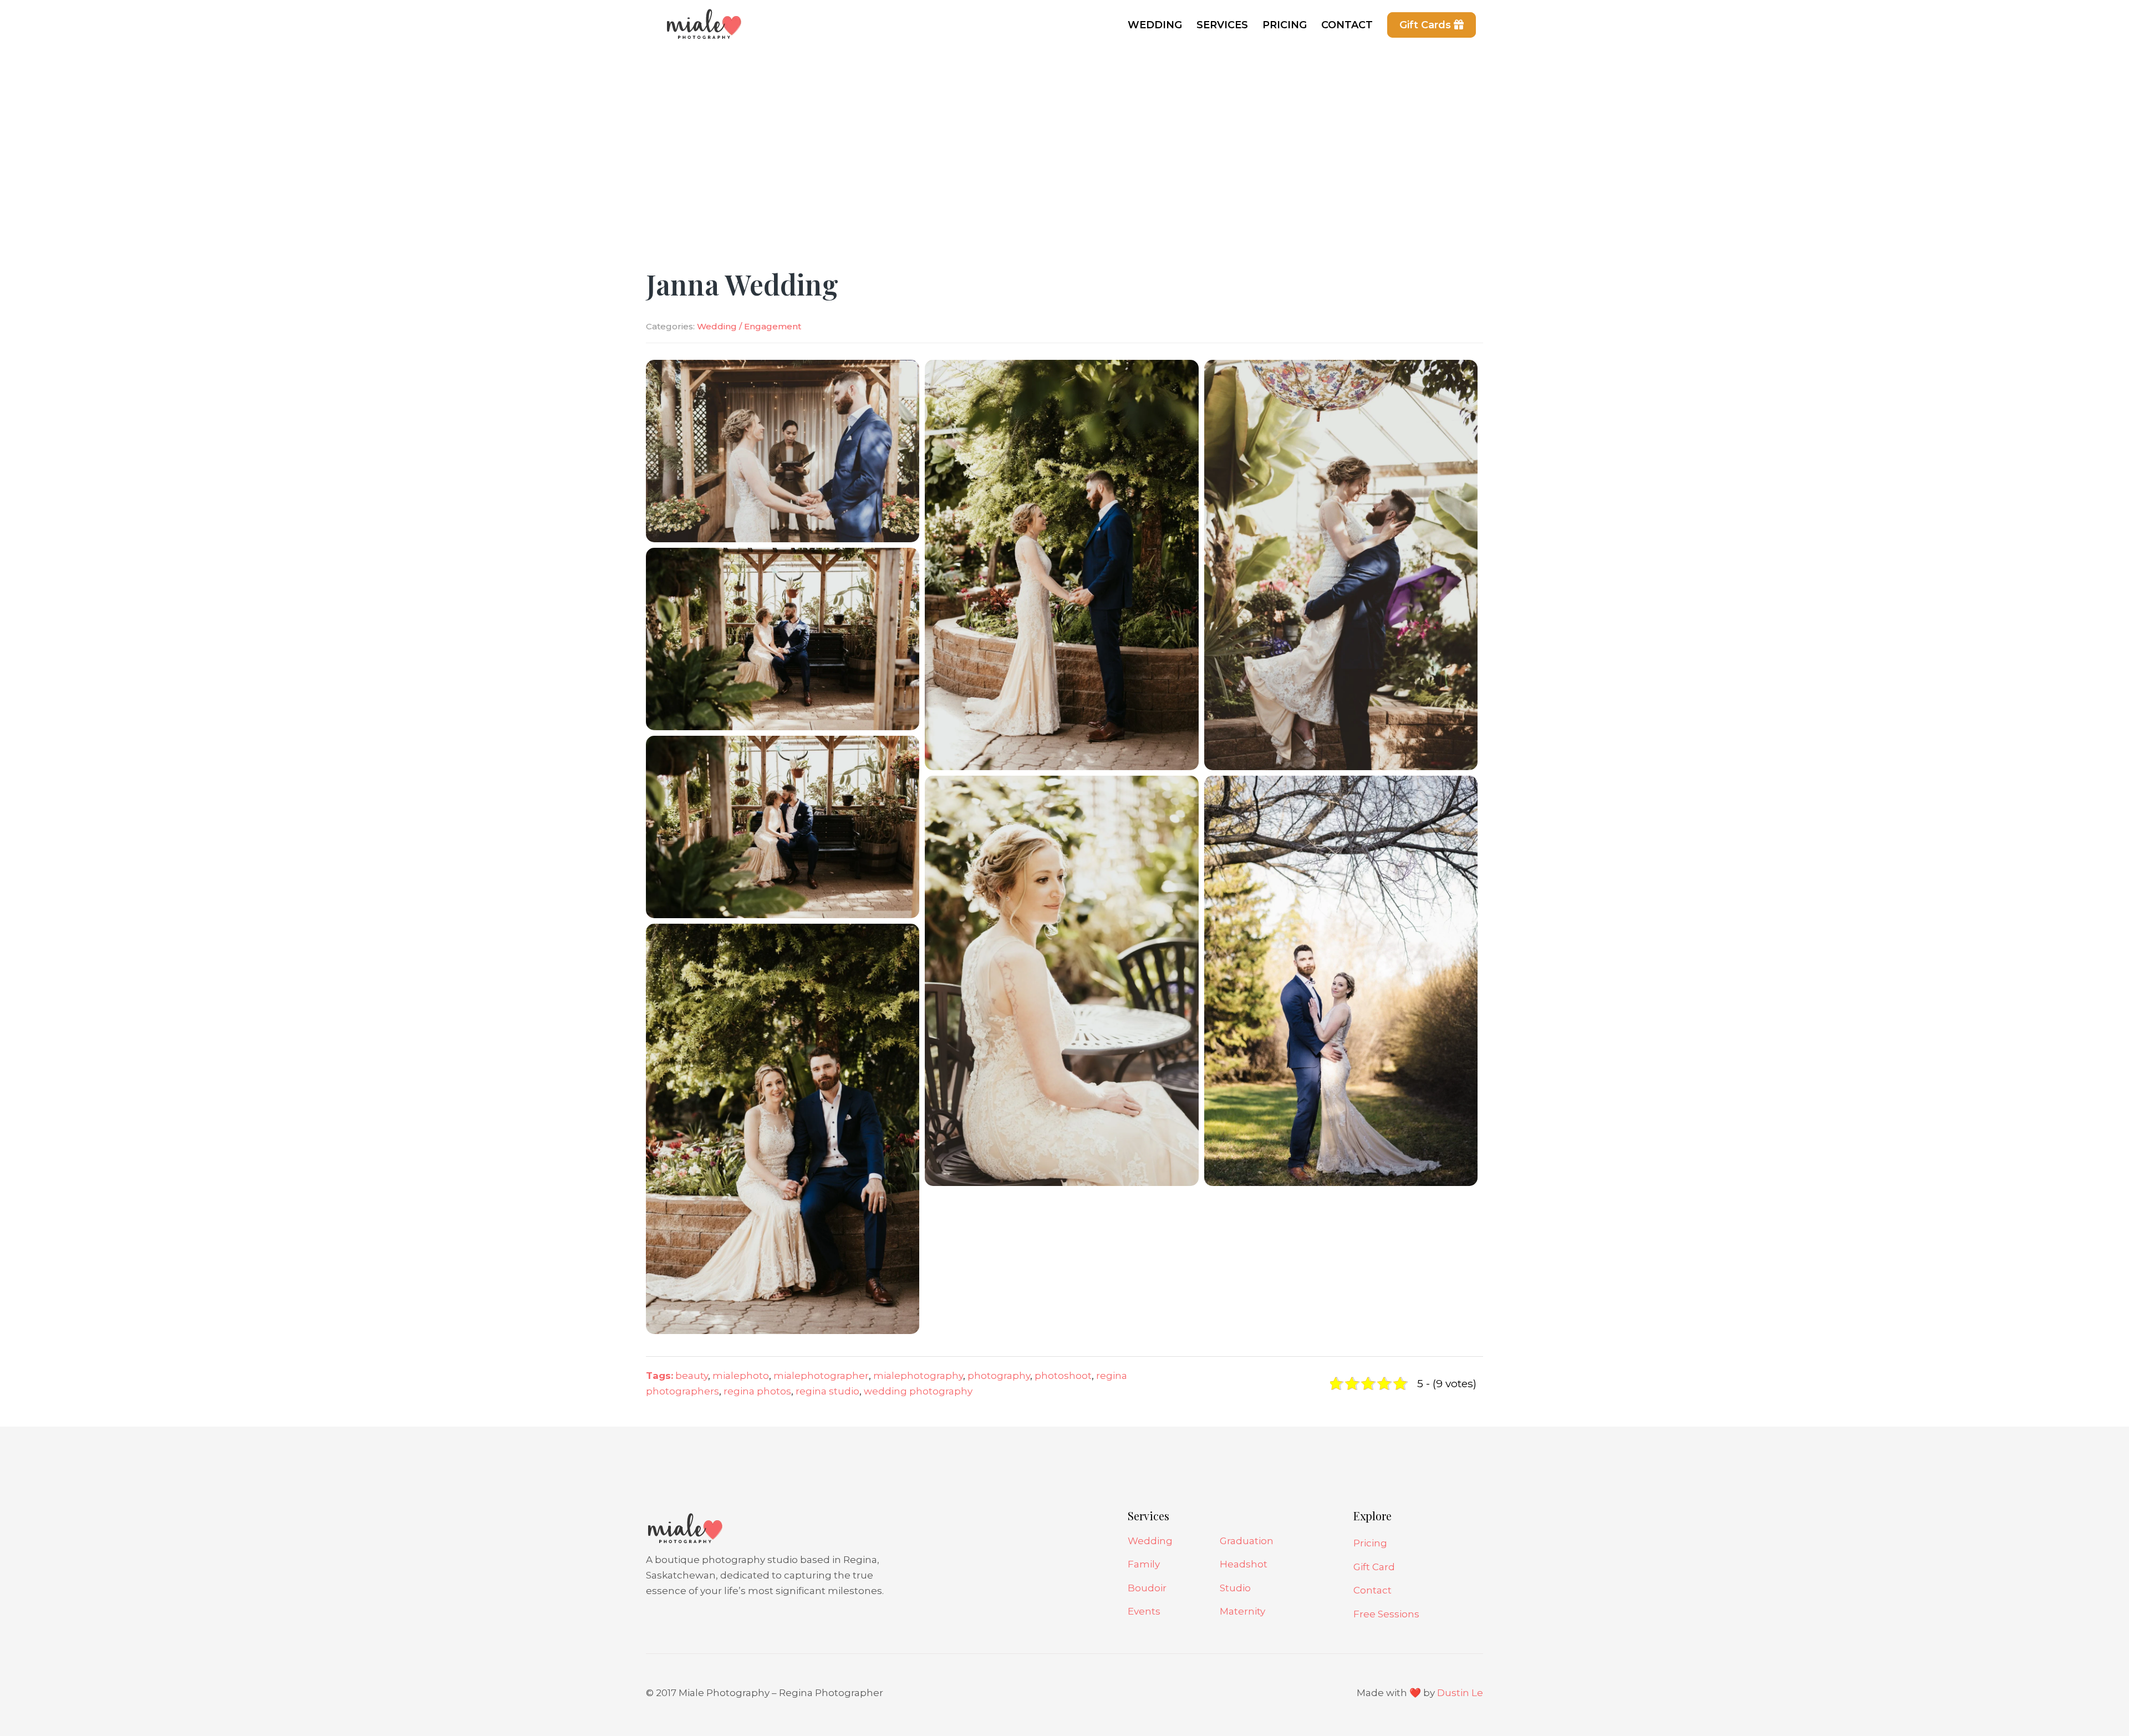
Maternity (1242, 1611)
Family (1144, 1564)
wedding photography (918, 1391)
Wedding (1150, 1541)
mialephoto (741, 1376)
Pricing (1370, 1543)
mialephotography (918, 1376)
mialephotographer (821, 1376)
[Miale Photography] (701, 30)
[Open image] (783, 450)
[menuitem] (1155, 25)
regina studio (827, 1391)
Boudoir (1147, 1588)
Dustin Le (1460, 1693)
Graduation (1247, 1541)
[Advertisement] (1064, 133)
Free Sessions (1386, 1614)
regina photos (757, 1391)
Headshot (1244, 1564)
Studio (1235, 1588)
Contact (1372, 1590)
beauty (692, 1376)
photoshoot (1063, 1376)
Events (1144, 1611)
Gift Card (1374, 1567)
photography (999, 1376)
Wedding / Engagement (749, 326)
